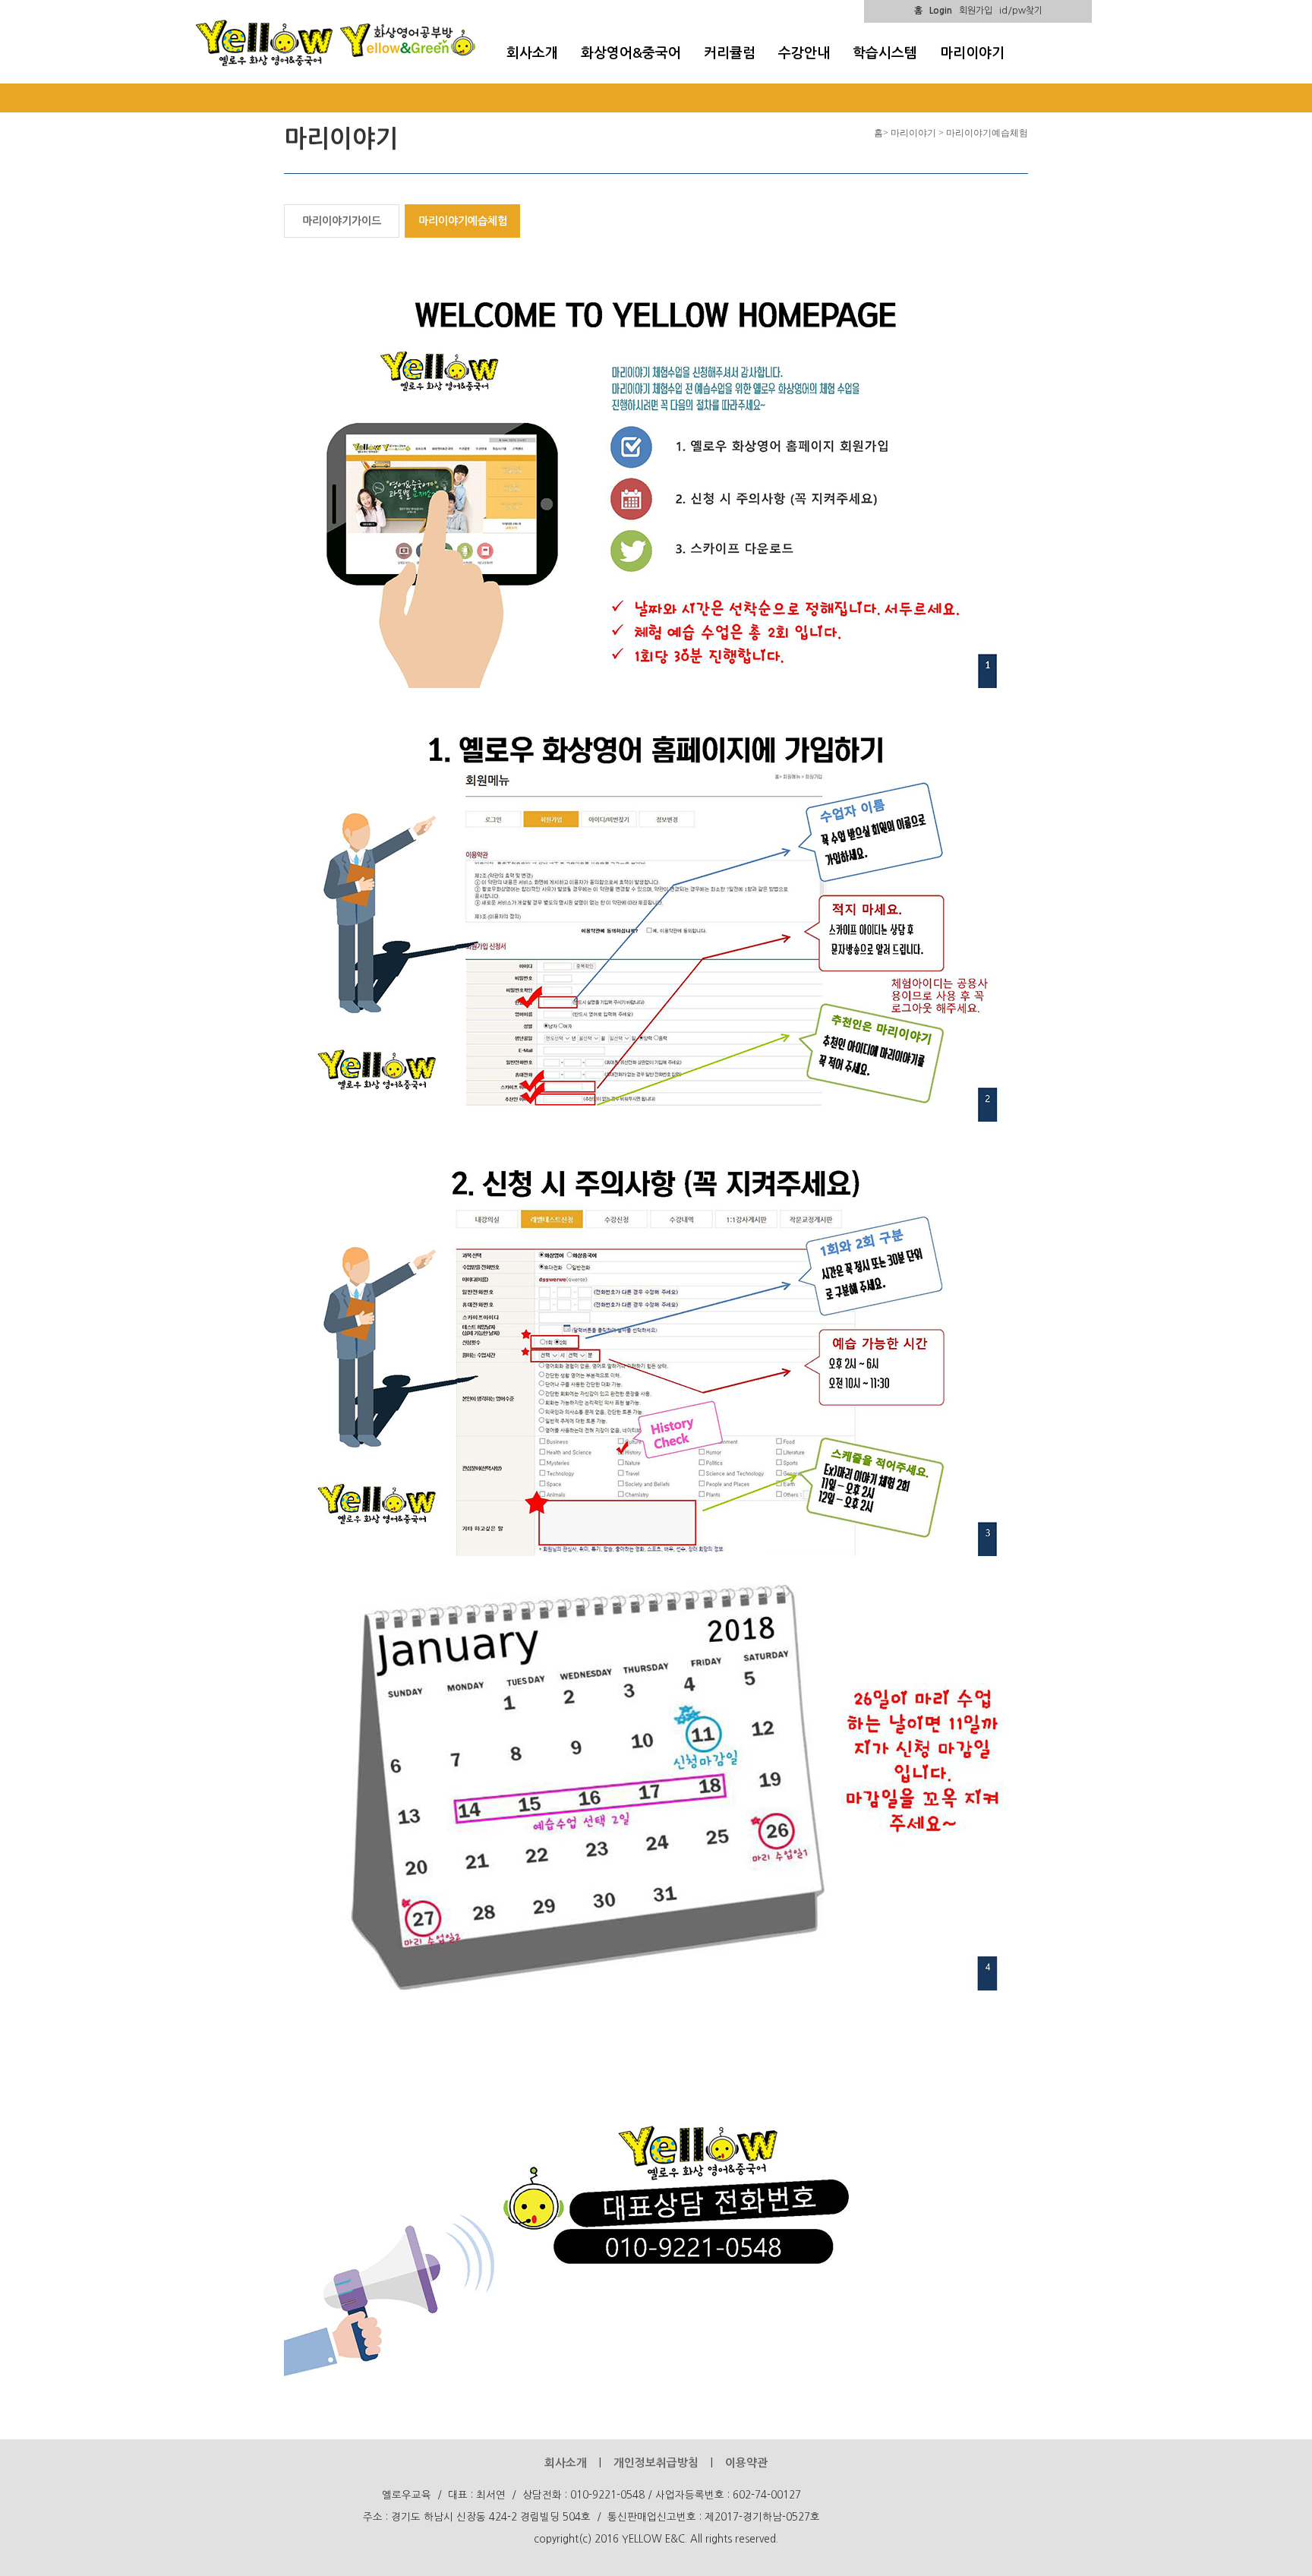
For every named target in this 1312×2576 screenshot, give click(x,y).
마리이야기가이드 (342, 221)
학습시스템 (885, 53)
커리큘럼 (730, 53)
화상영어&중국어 (631, 53)
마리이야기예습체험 (463, 221)
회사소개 (532, 53)
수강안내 (804, 53)
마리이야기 (972, 53)
